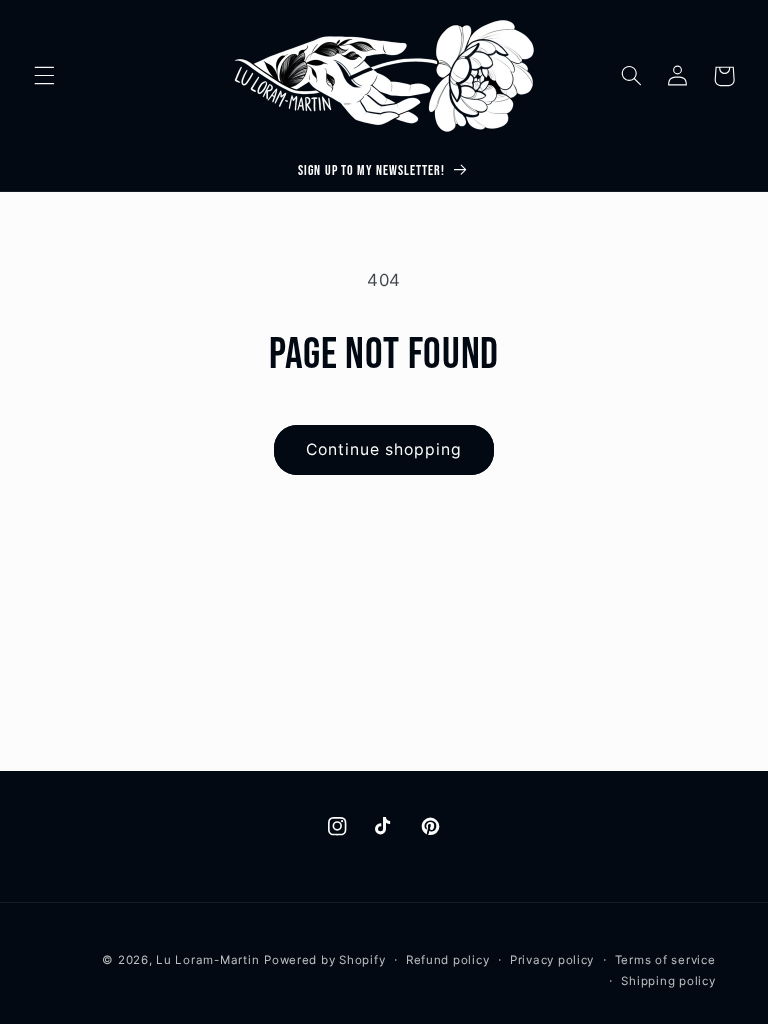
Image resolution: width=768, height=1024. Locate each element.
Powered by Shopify (324, 960)
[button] (44, 76)
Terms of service (665, 960)
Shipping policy (668, 981)
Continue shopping (384, 449)
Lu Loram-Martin (207, 960)
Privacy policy (552, 960)
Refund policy (448, 960)
